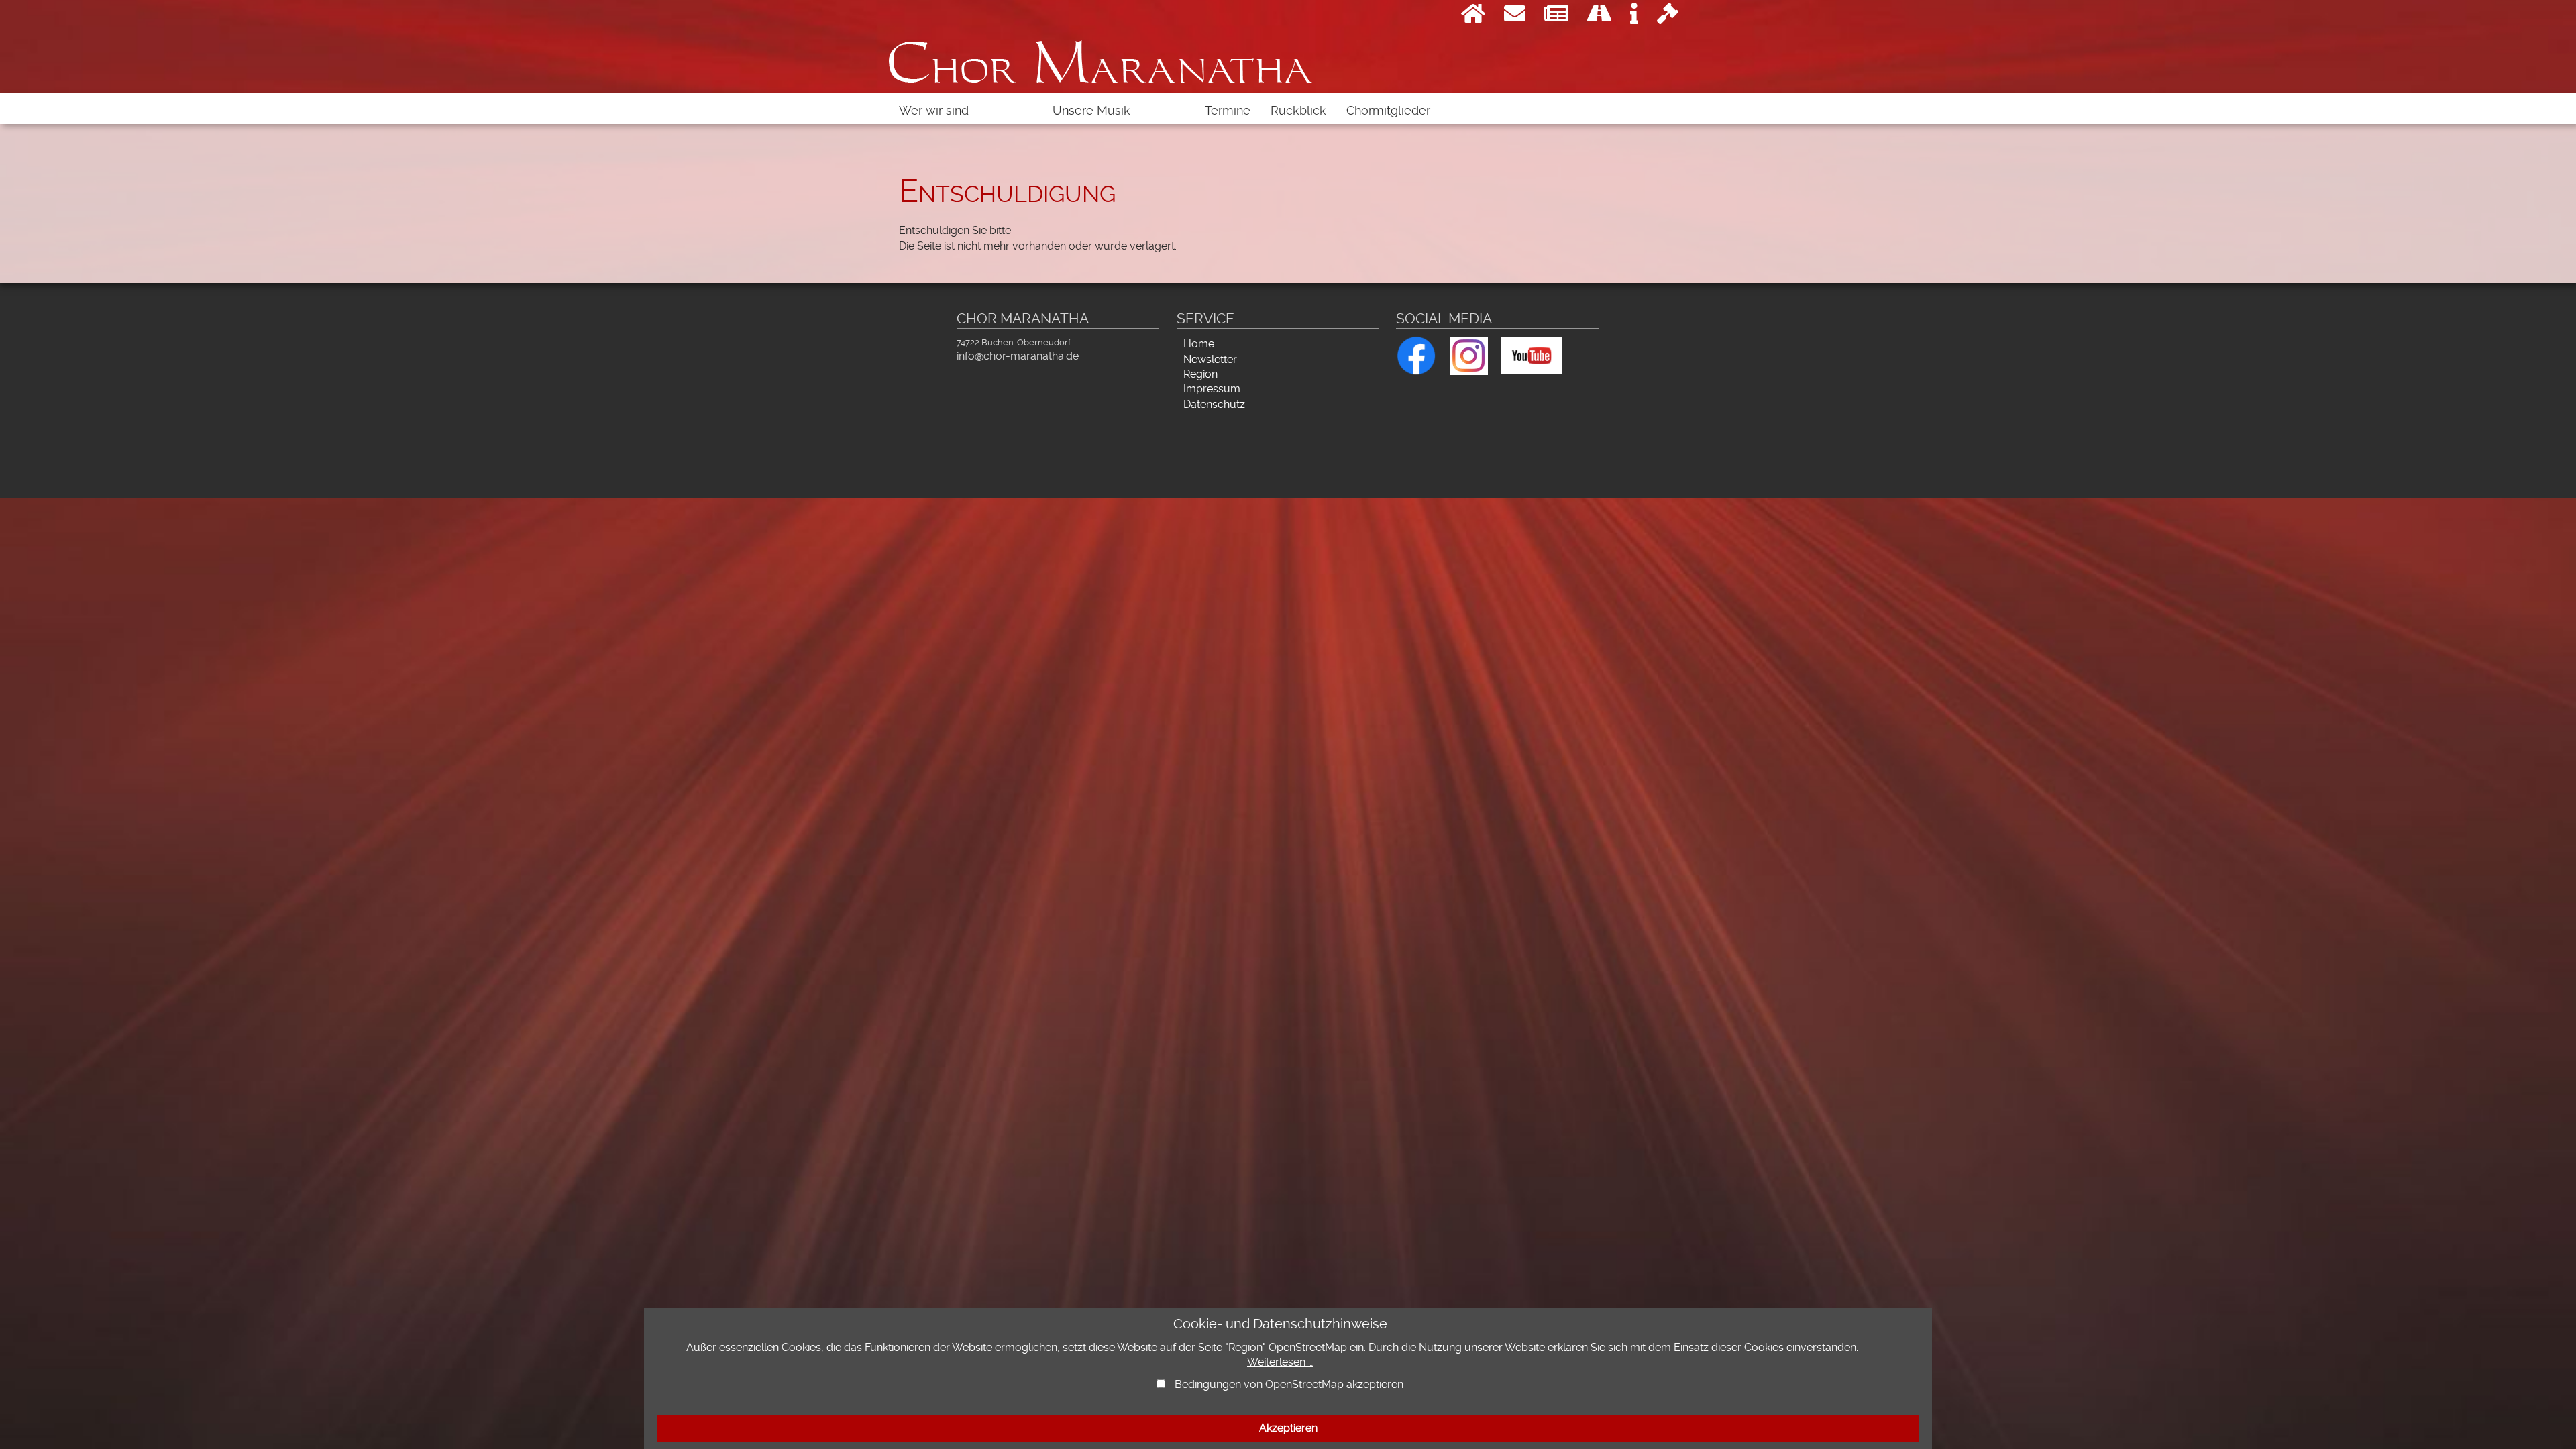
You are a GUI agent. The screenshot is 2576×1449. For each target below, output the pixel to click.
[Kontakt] (1515, 17)
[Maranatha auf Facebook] (1416, 353)
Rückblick (1298, 111)
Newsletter (1210, 359)
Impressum (1212, 389)
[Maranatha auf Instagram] (1469, 354)
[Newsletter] (1556, 17)
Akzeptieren (1288, 1428)
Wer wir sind (934, 111)
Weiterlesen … (1280, 1362)
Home (1199, 344)
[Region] (1599, 17)
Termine (1228, 111)
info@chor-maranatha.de (1018, 356)
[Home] (1473, 17)
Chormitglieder (1388, 111)
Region (1200, 374)
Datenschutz (1214, 404)
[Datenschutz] (1668, 17)
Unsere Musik (1091, 111)
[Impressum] (1634, 17)
